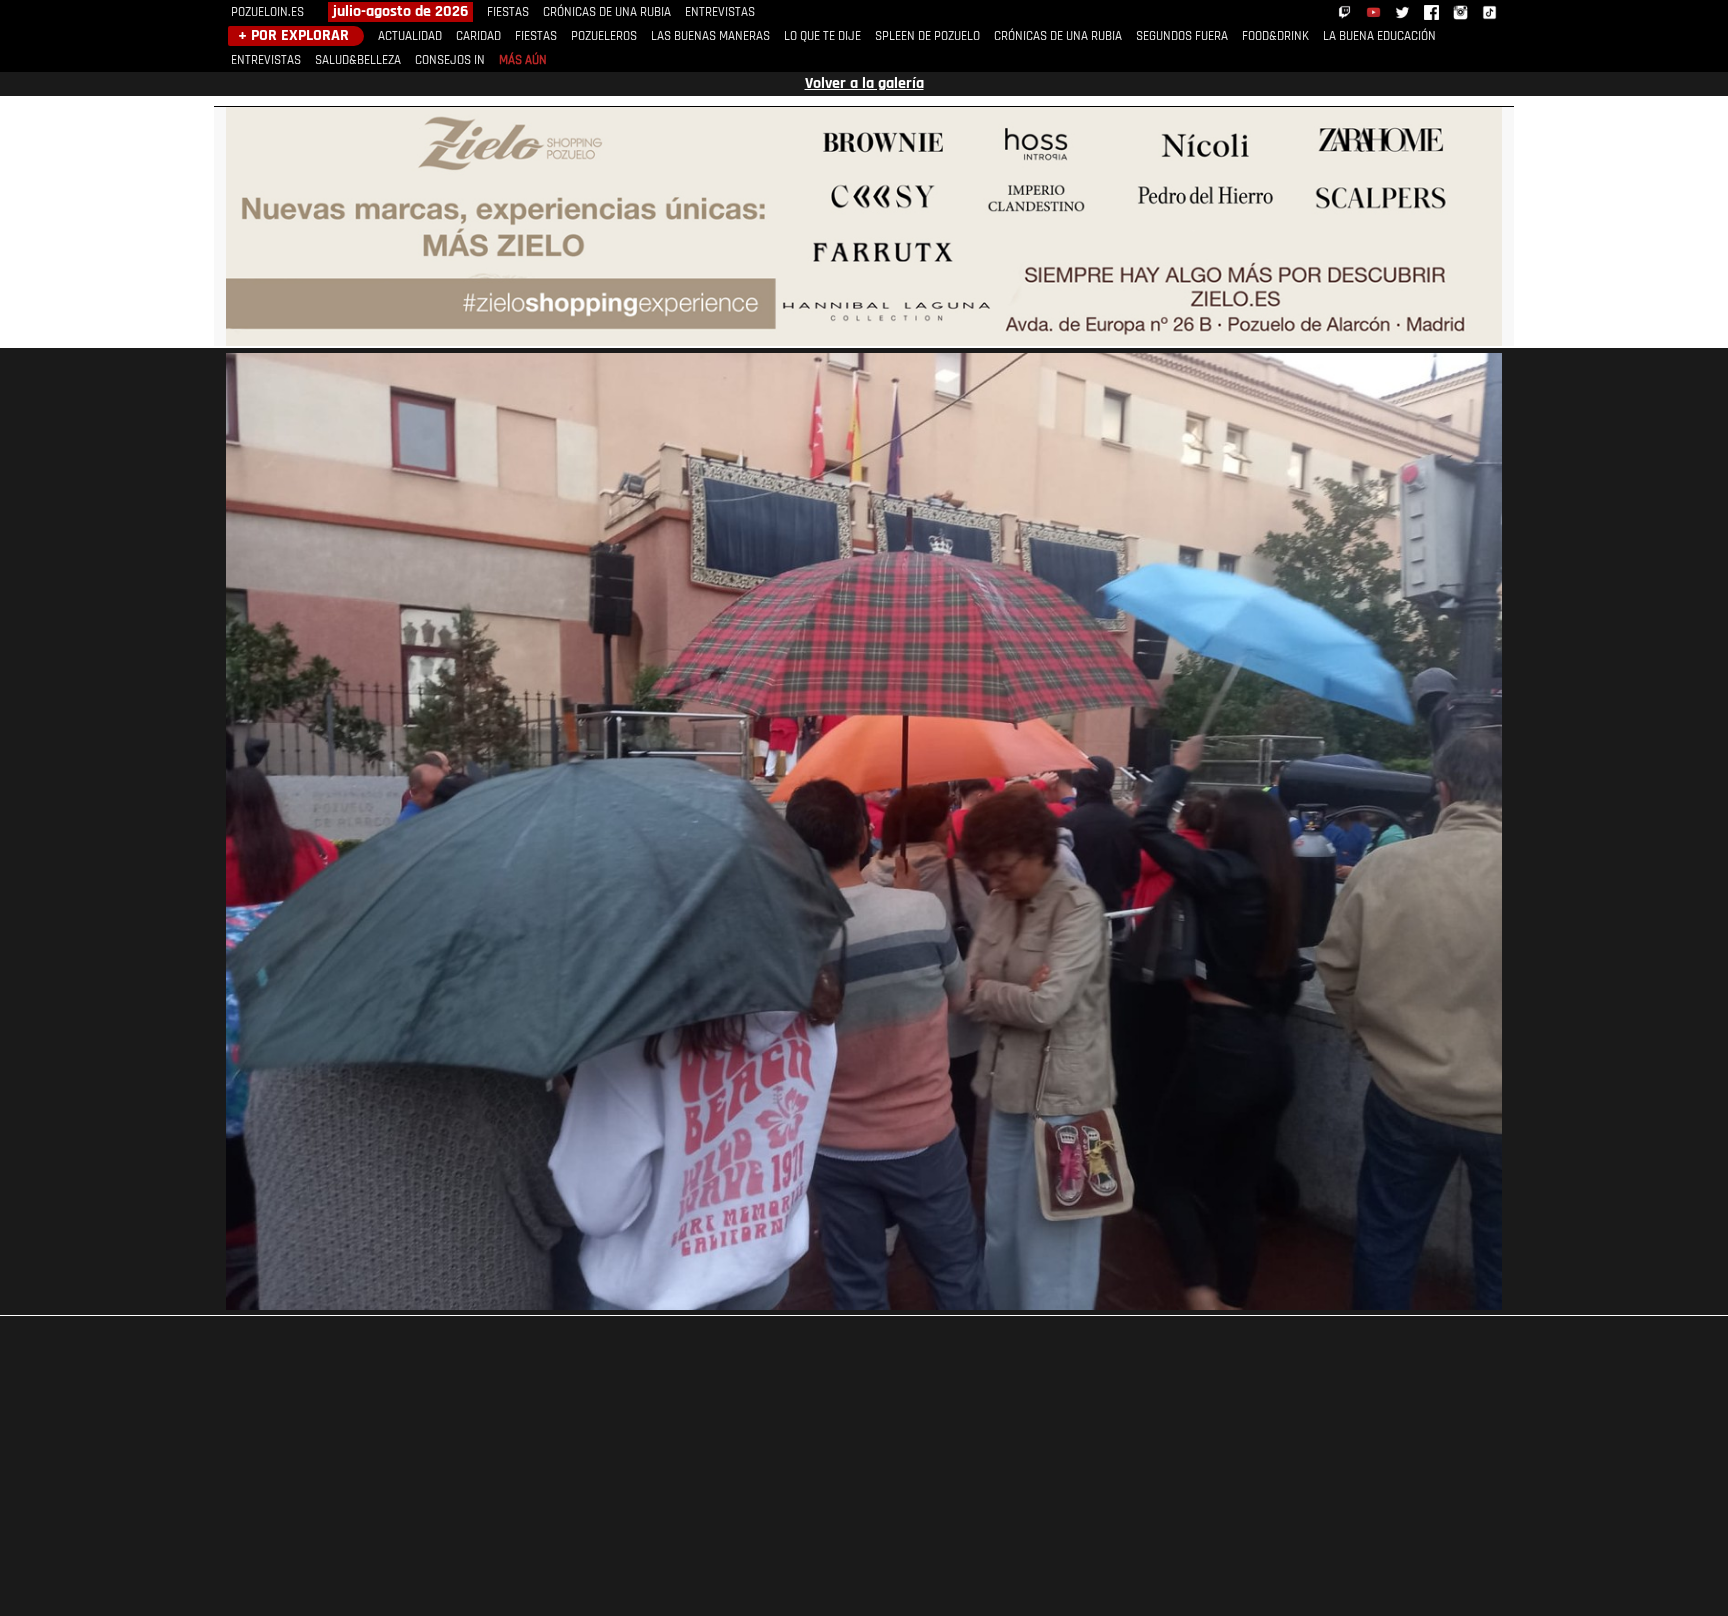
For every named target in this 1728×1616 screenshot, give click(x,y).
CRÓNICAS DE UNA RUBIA (607, 12)
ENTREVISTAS (720, 12)
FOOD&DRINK (1275, 36)
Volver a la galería (864, 84)
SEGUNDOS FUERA (1182, 36)
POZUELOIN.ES (267, 12)
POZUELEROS (604, 36)
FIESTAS (508, 12)
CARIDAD (478, 36)
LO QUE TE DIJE (822, 36)
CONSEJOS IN (450, 60)
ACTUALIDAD (410, 36)
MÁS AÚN (523, 60)
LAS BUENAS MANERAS (710, 36)
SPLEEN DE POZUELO (927, 36)
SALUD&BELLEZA (358, 60)
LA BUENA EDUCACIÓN (1379, 36)
